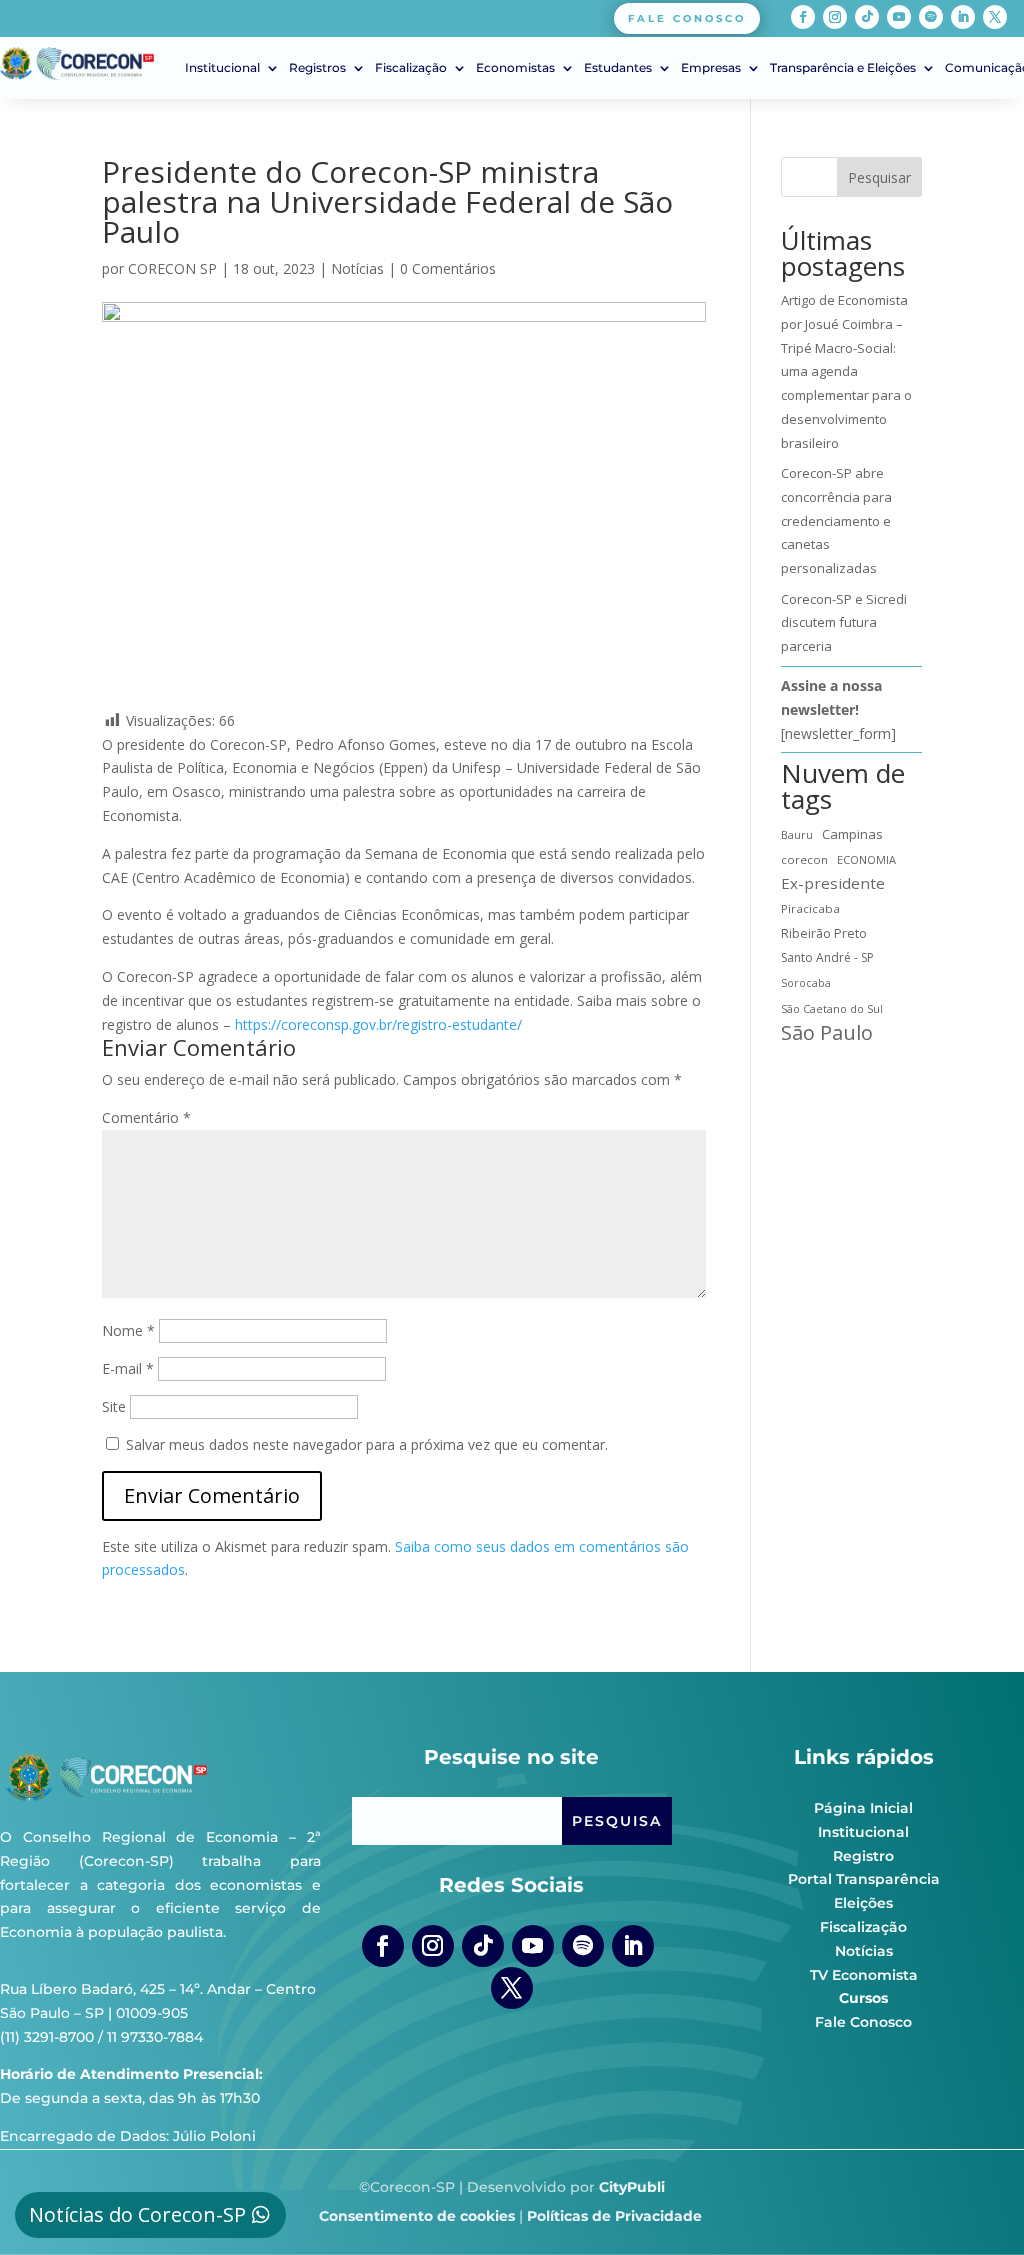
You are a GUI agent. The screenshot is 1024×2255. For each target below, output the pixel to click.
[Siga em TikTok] (867, 17)
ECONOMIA (866, 859)
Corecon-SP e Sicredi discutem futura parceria (844, 623)
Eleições (863, 1903)
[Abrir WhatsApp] (974, 2204)
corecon (804, 859)
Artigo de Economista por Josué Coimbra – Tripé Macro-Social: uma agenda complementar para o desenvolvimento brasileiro (846, 371)
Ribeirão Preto (824, 933)
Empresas (711, 68)
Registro (863, 1856)
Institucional (222, 68)
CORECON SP (172, 268)
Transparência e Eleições (843, 68)
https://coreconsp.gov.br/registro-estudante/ (378, 1024)
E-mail (128, 1368)
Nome (128, 1330)
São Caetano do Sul (832, 1008)
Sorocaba (806, 983)
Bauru (797, 834)
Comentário (146, 1117)
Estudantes (618, 68)
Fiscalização (411, 68)
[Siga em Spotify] (931, 17)
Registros (317, 68)
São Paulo (827, 1033)
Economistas (515, 68)
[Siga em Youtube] (899, 17)
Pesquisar (879, 177)
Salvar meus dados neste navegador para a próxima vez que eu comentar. (367, 1444)
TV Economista (864, 1975)
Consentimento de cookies (417, 2216)
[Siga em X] (995, 17)
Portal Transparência (864, 1879)
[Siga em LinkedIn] (963, 17)
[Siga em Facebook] (803, 17)
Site (114, 1406)
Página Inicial (863, 1808)
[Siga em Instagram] (835, 17)
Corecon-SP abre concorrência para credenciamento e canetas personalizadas (836, 520)
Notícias (357, 268)
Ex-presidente (833, 883)
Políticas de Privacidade (614, 2216)
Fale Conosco (863, 2022)
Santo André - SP (827, 957)
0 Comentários (448, 268)
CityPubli (632, 2187)
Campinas (852, 834)
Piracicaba (810, 908)
